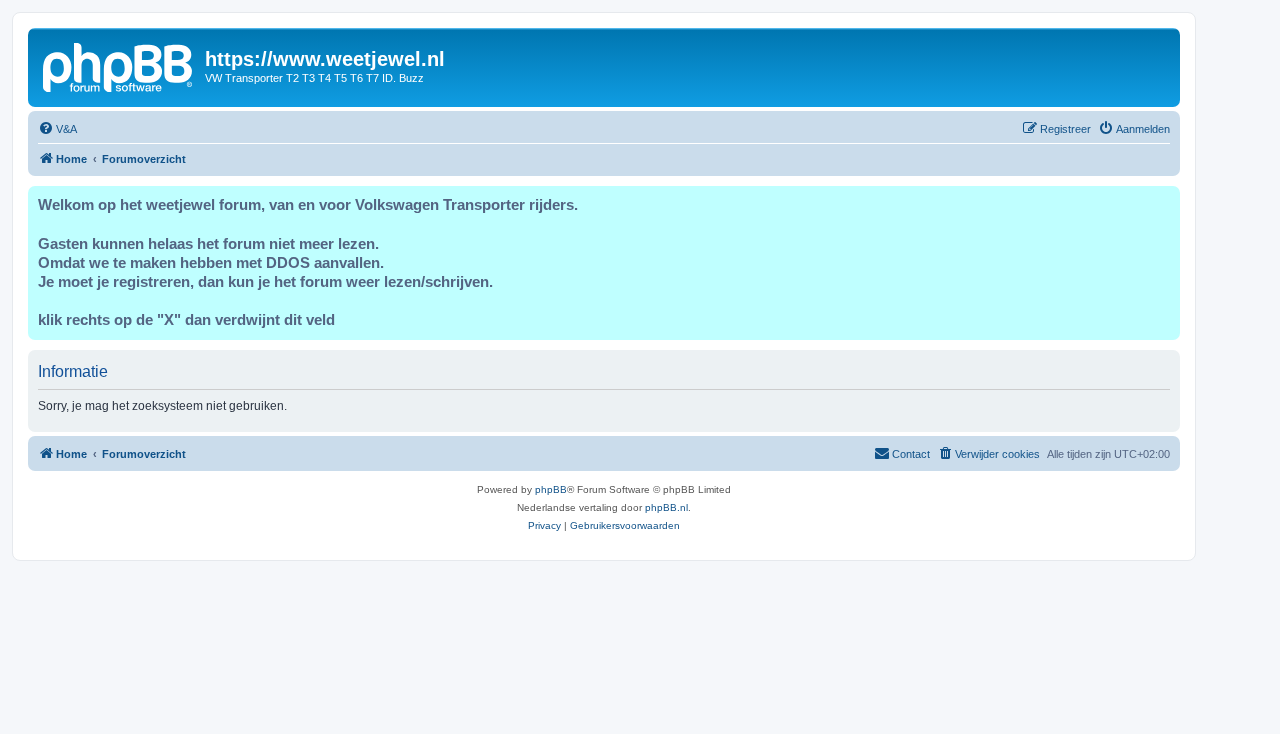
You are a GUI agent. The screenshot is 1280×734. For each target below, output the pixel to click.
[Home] (119, 65)
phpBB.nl (666, 507)
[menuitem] (57, 129)
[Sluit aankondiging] (1164, 202)
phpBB (551, 489)
